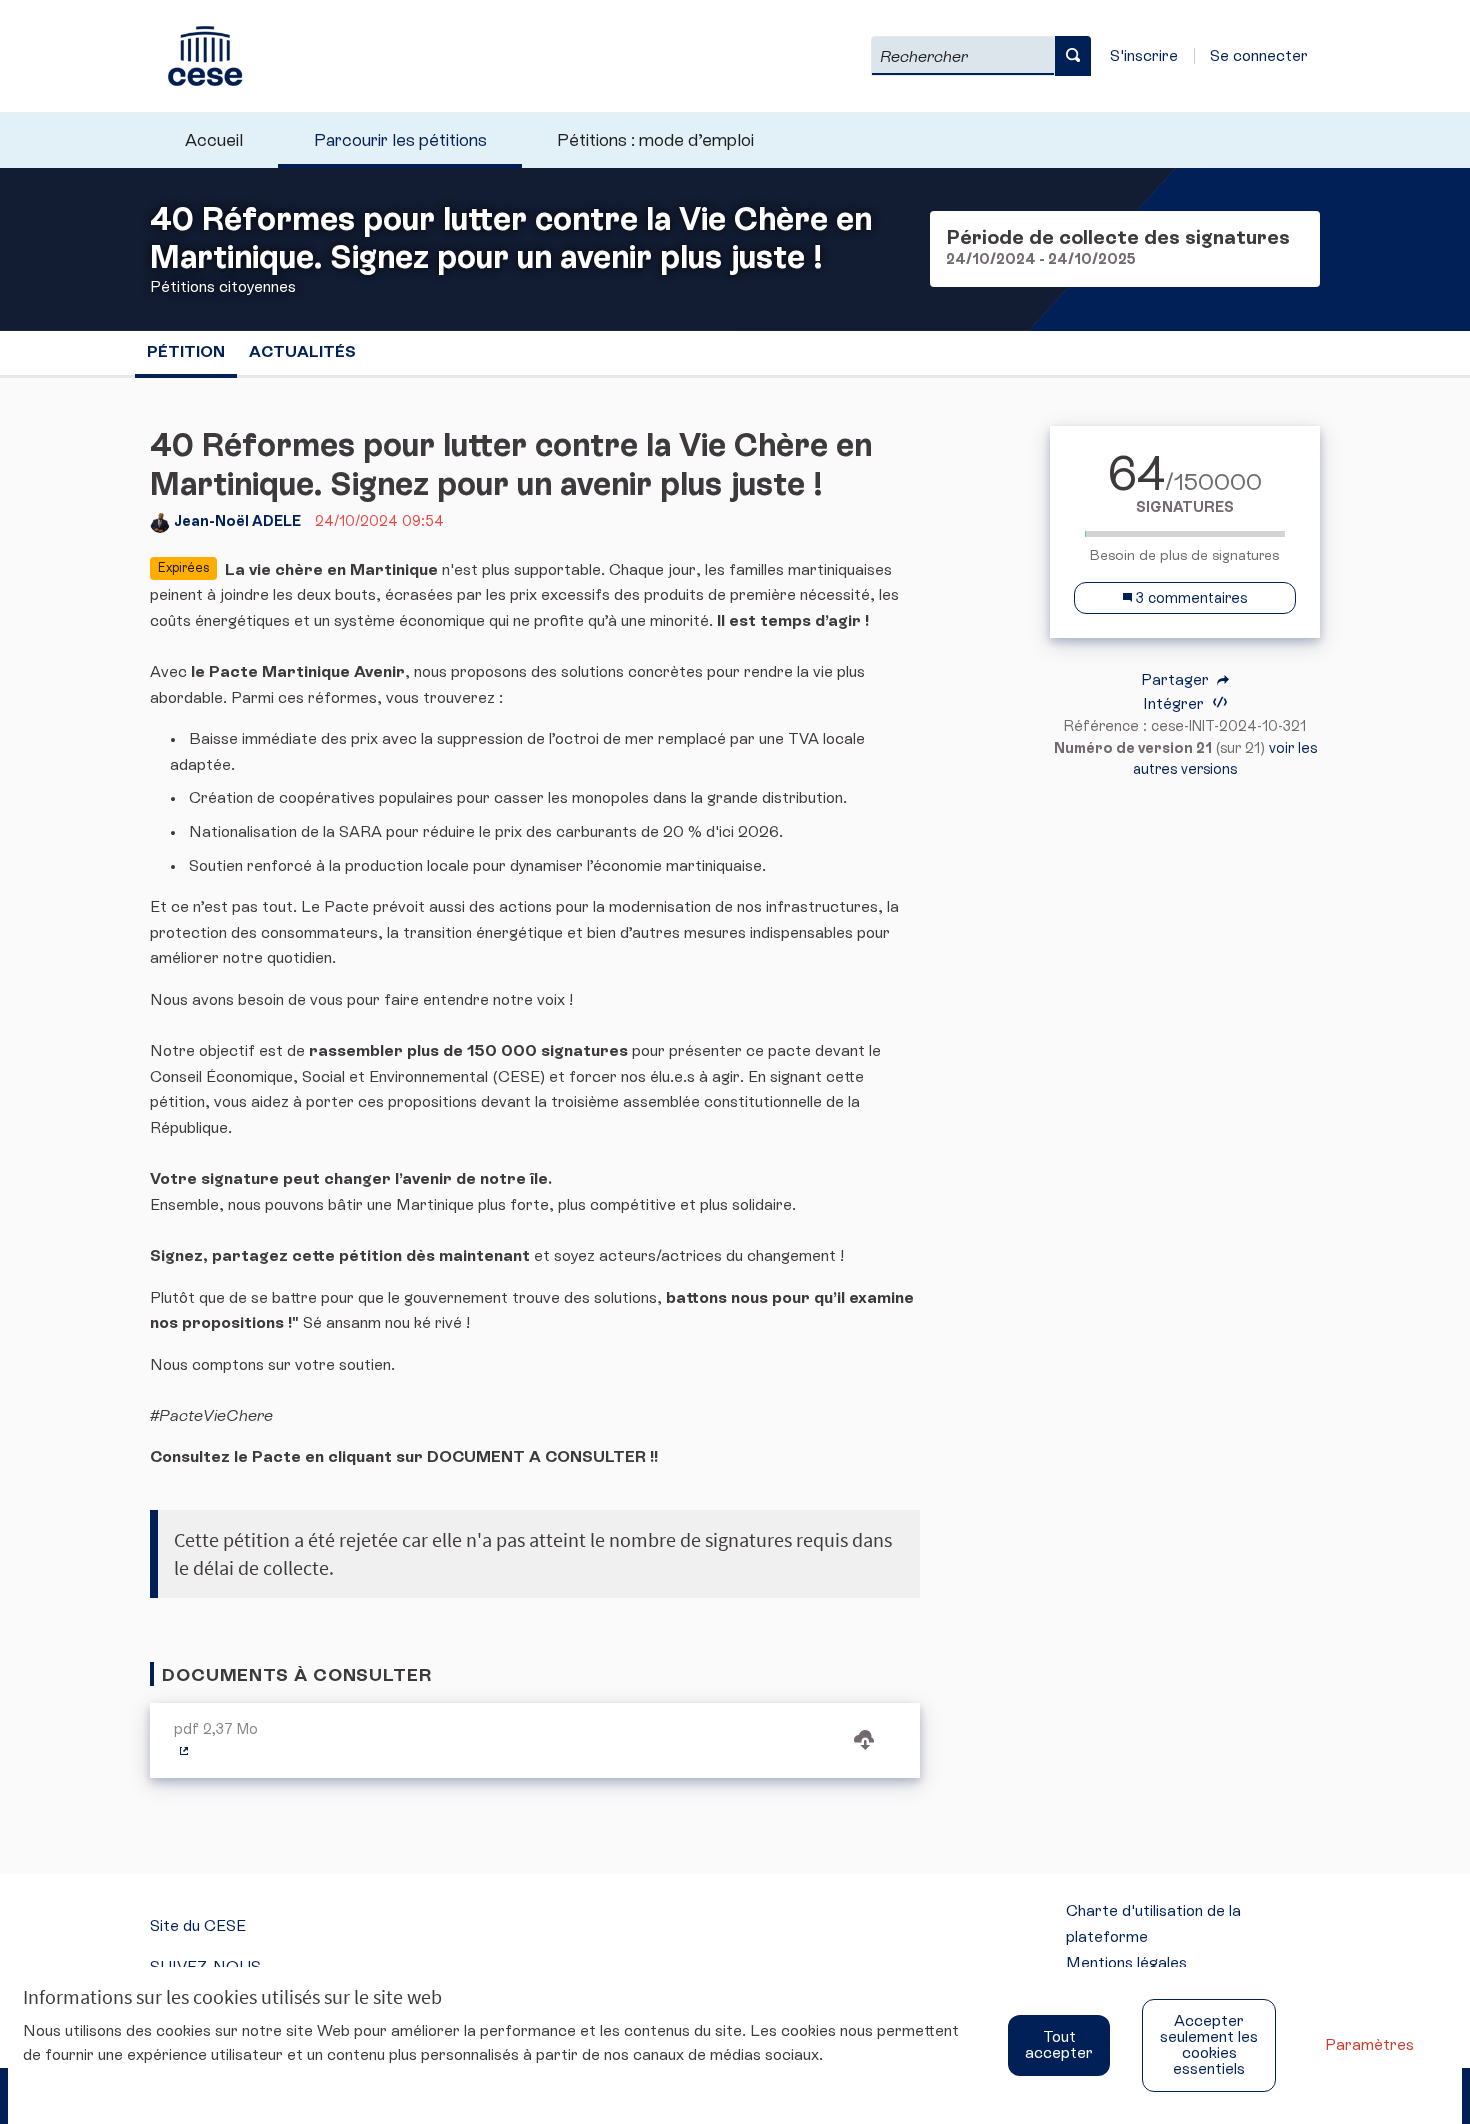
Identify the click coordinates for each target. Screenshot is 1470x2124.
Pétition (186, 351)
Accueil (214, 140)
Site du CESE (198, 1925)
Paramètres (1369, 2044)
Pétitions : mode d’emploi (655, 140)
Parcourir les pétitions (400, 140)
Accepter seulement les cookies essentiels (1209, 2044)
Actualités (302, 351)
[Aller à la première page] (196, 56)
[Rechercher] (1073, 56)
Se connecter (1259, 55)
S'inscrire (1144, 55)
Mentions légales (1126, 1962)
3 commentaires (1189, 598)
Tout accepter (1059, 2044)
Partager (1177, 680)
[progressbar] (1185, 534)
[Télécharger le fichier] (864, 1741)
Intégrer (1175, 703)
